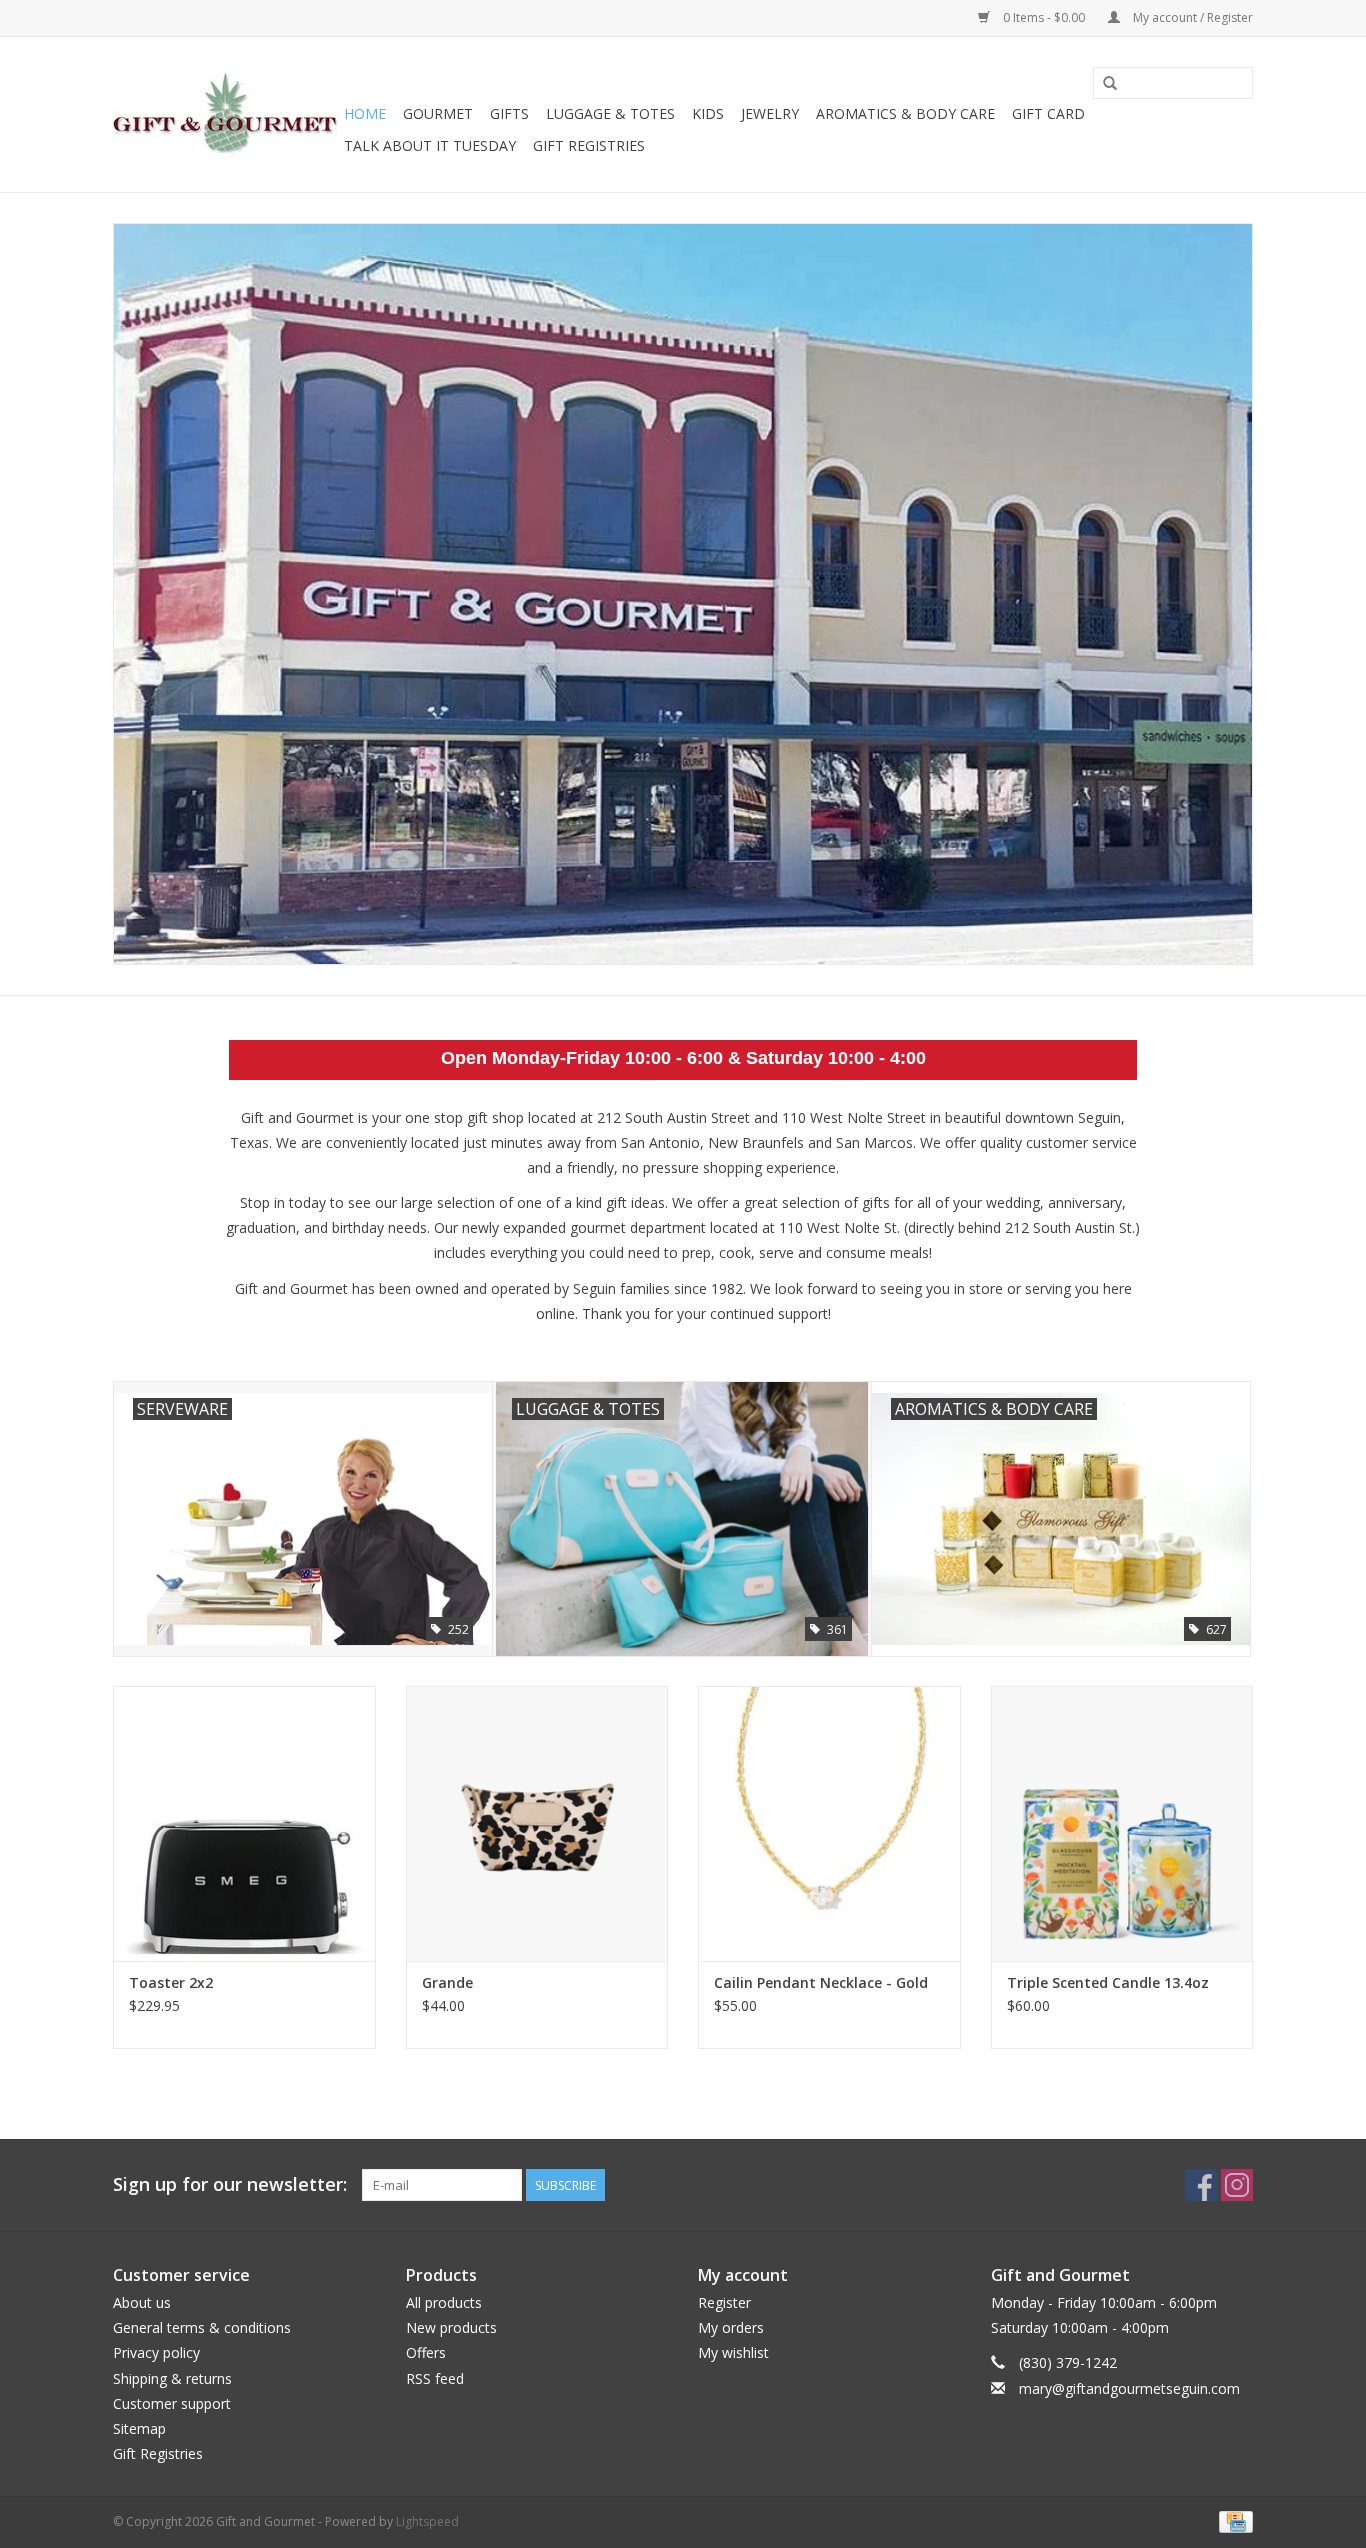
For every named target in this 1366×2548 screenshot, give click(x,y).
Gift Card (1048, 113)
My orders (731, 2327)
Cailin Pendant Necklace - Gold (821, 1982)
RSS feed (435, 2378)
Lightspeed (427, 2521)
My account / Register (1191, 17)
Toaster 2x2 (171, 1982)
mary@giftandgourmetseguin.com (1129, 2388)
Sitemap (139, 2428)
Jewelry (770, 113)
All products (444, 2302)
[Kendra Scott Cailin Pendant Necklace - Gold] (829, 1823)
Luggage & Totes (610, 113)
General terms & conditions (202, 2327)
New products (451, 2327)
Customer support (172, 2403)
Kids (708, 113)
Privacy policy (156, 2352)
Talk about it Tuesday (430, 145)
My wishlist (733, 2352)
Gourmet (438, 113)
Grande (447, 1982)
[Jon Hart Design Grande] (537, 1823)
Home (365, 113)
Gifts (509, 113)
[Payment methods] (1232, 2521)
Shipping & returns (172, 2378)
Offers (426, 2352)
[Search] (1110, 84)
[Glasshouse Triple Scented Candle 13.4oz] (1122, 1823)
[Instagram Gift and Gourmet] (1237, 2185)
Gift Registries (589, 145)
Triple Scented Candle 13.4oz (1108, 1982)
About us (142, 2302)
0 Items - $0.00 (1044, 17)
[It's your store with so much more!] (225, 115)
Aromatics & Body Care (905, 113)
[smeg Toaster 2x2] (244, 1823)
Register (724, 2302)
